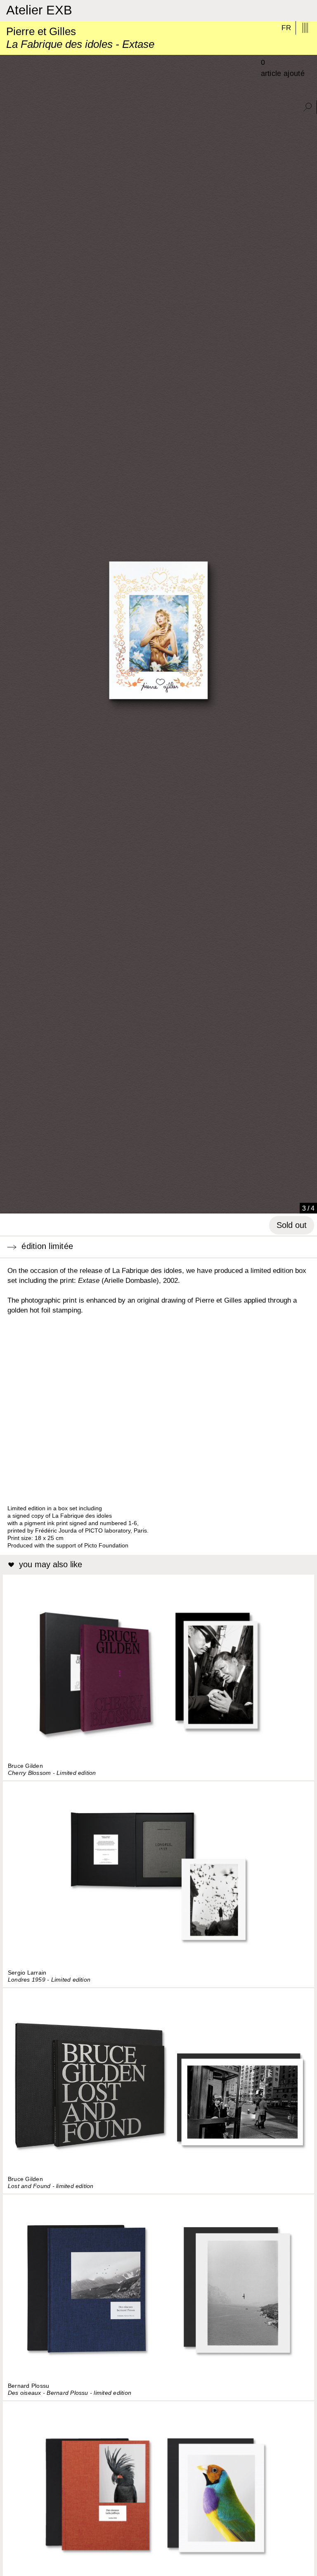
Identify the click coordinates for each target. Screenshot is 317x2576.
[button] (9, 1204)
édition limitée (45, 1246)
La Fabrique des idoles (147, 1271)
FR (286, 28)
